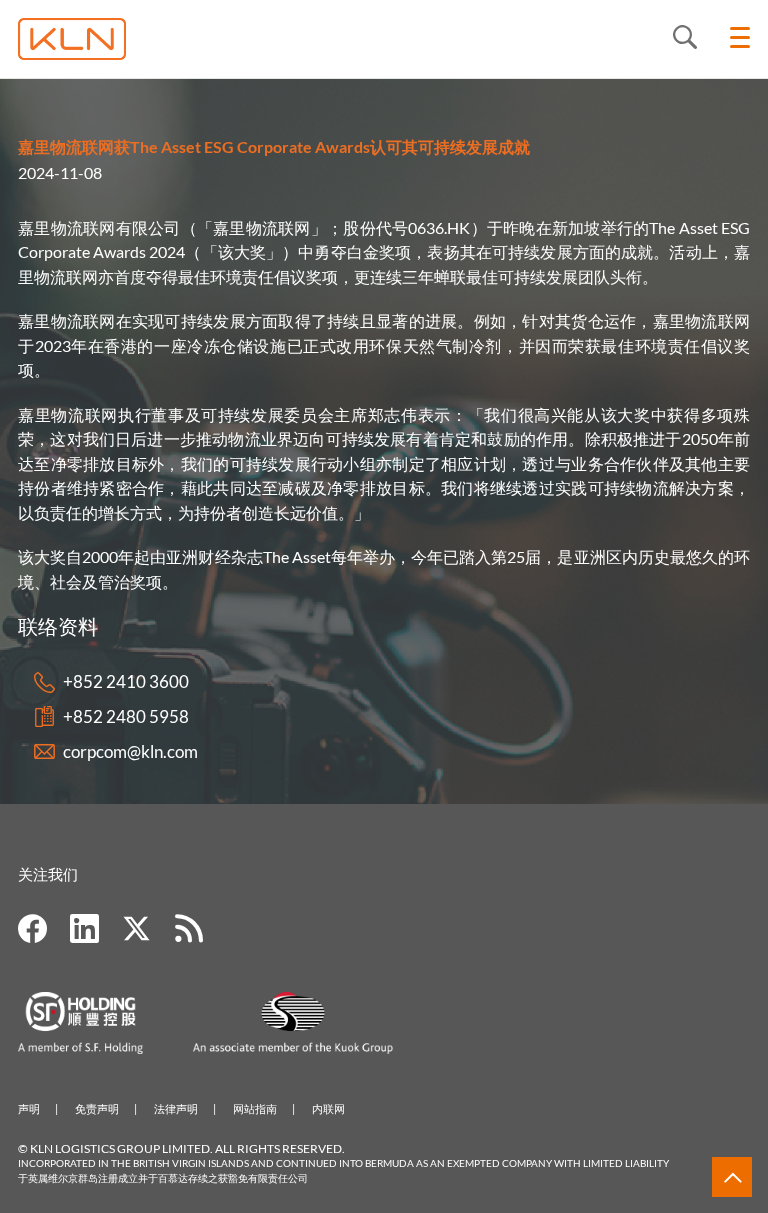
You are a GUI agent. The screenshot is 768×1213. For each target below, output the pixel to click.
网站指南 (255, 1108)
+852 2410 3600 (126, 681)
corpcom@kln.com (130, 751)
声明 (29, 1108)
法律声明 (176, 1108)
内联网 (328, 1108)
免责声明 (97, 1108)
